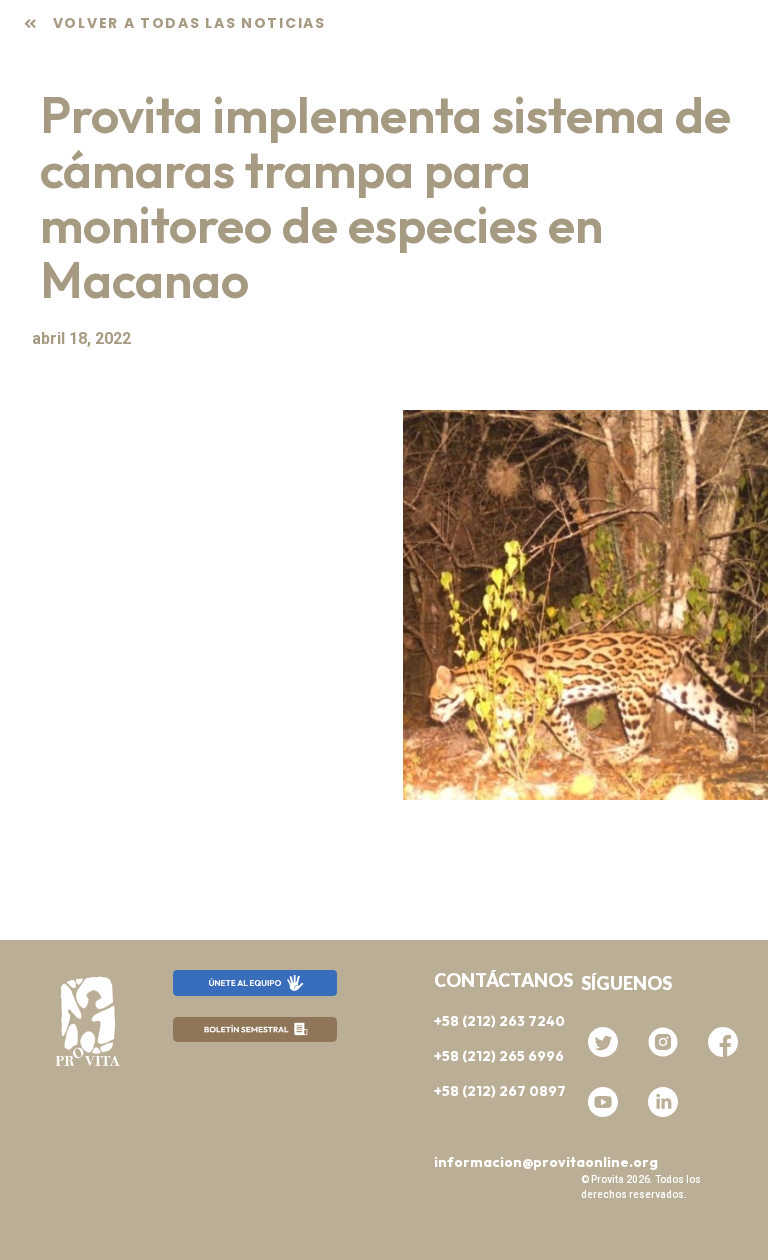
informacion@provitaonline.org (546, 1162)
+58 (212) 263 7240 (499, 1021)
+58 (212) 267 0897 (500, 1091)
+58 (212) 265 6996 (499, 1056)
